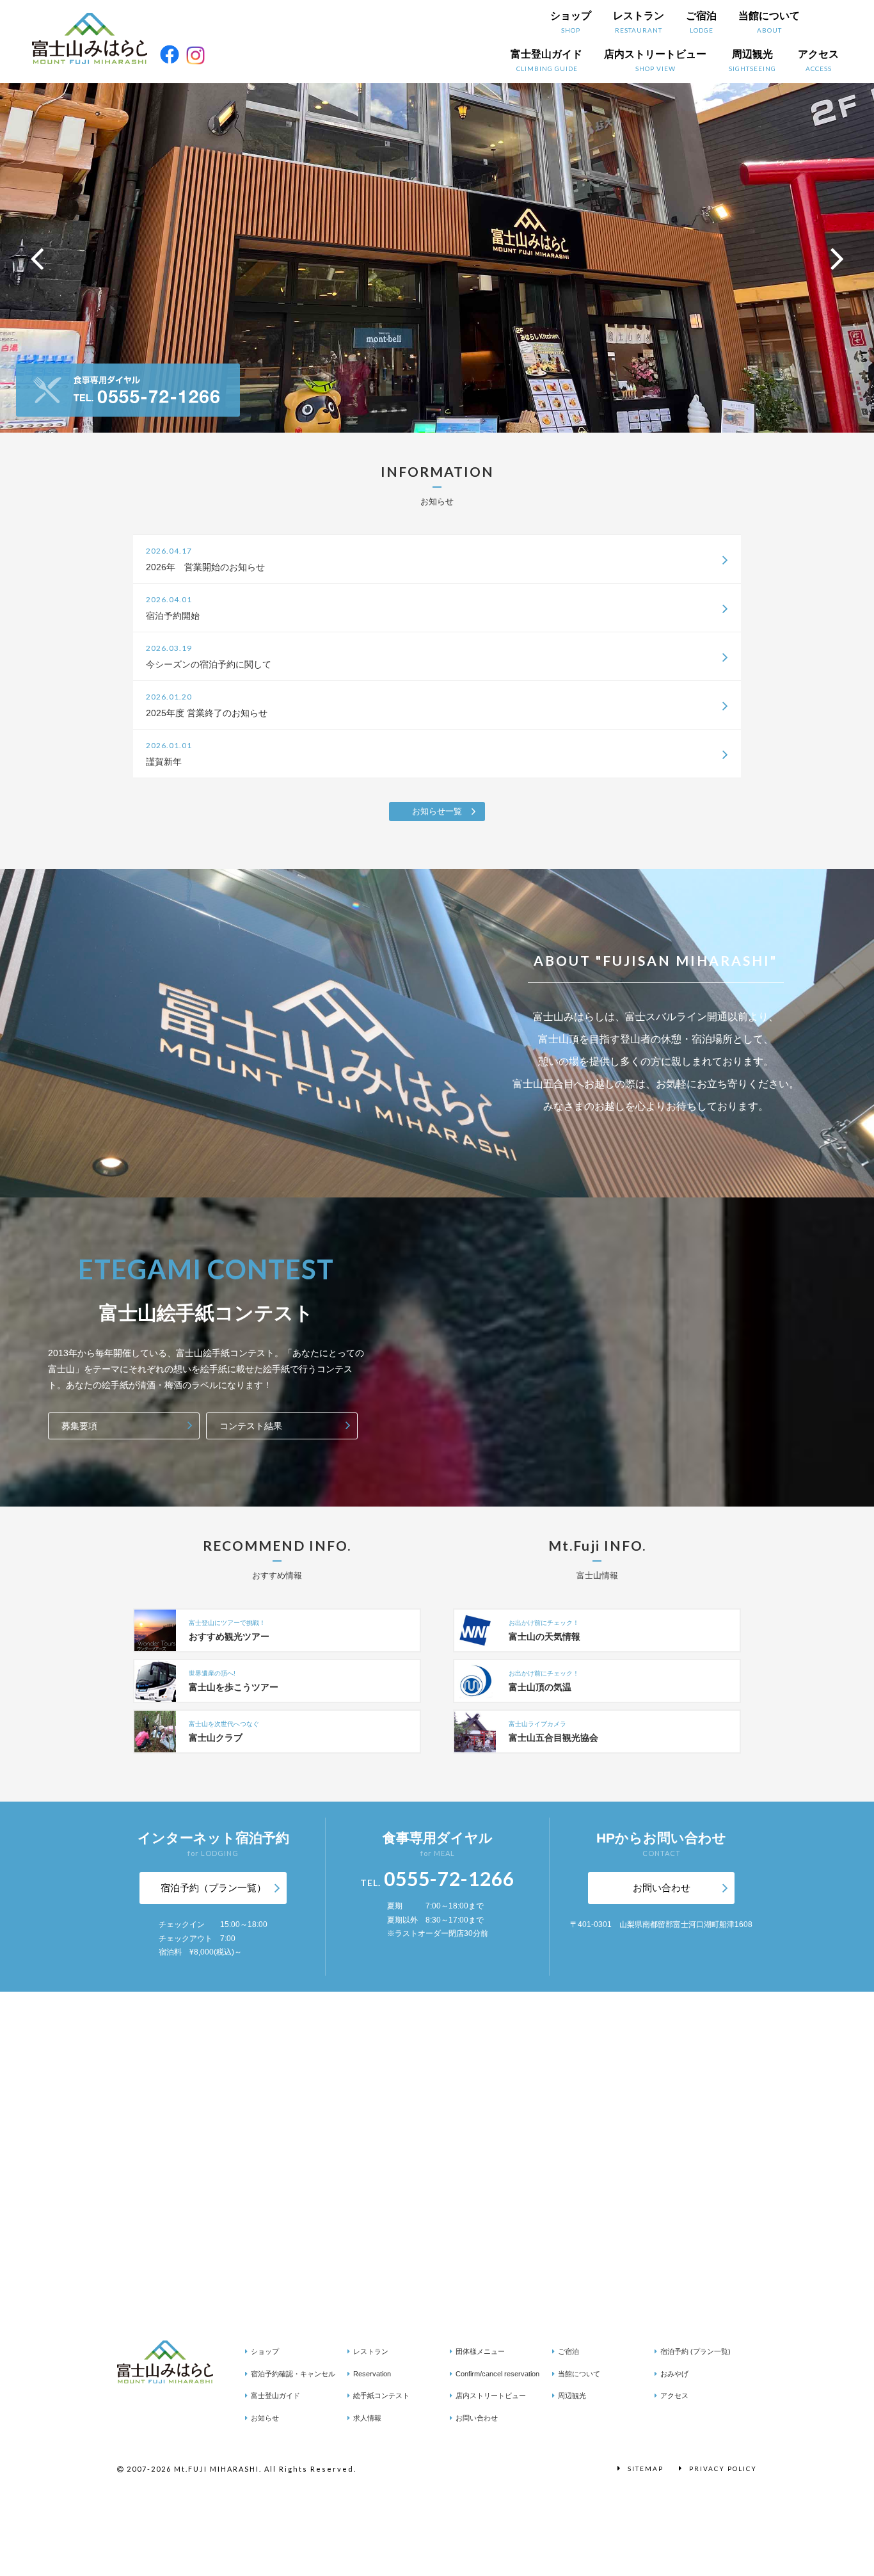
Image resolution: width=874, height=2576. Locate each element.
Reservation (372, 2374)
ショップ (571, 22)
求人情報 (367, 2418)
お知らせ (265, 2418)
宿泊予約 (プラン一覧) (695, 2351)
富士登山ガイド (546, 60)
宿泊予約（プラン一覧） (213, 1888)
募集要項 (79, 1426)
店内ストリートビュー (655, 60)
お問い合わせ (662, 1888)
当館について (769, 22)
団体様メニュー (480, 2351)
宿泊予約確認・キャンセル (293, 2374)
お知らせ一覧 (437, 811)
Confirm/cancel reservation (497, 2374)
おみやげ (674, 2374)
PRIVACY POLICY (723, 2468)
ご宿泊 (701, 22)
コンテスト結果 (251, 1426)
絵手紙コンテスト (381, 2396)
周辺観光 (752, 60)
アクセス (818, 60)
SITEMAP (646, 2468)
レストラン (639, 22)
